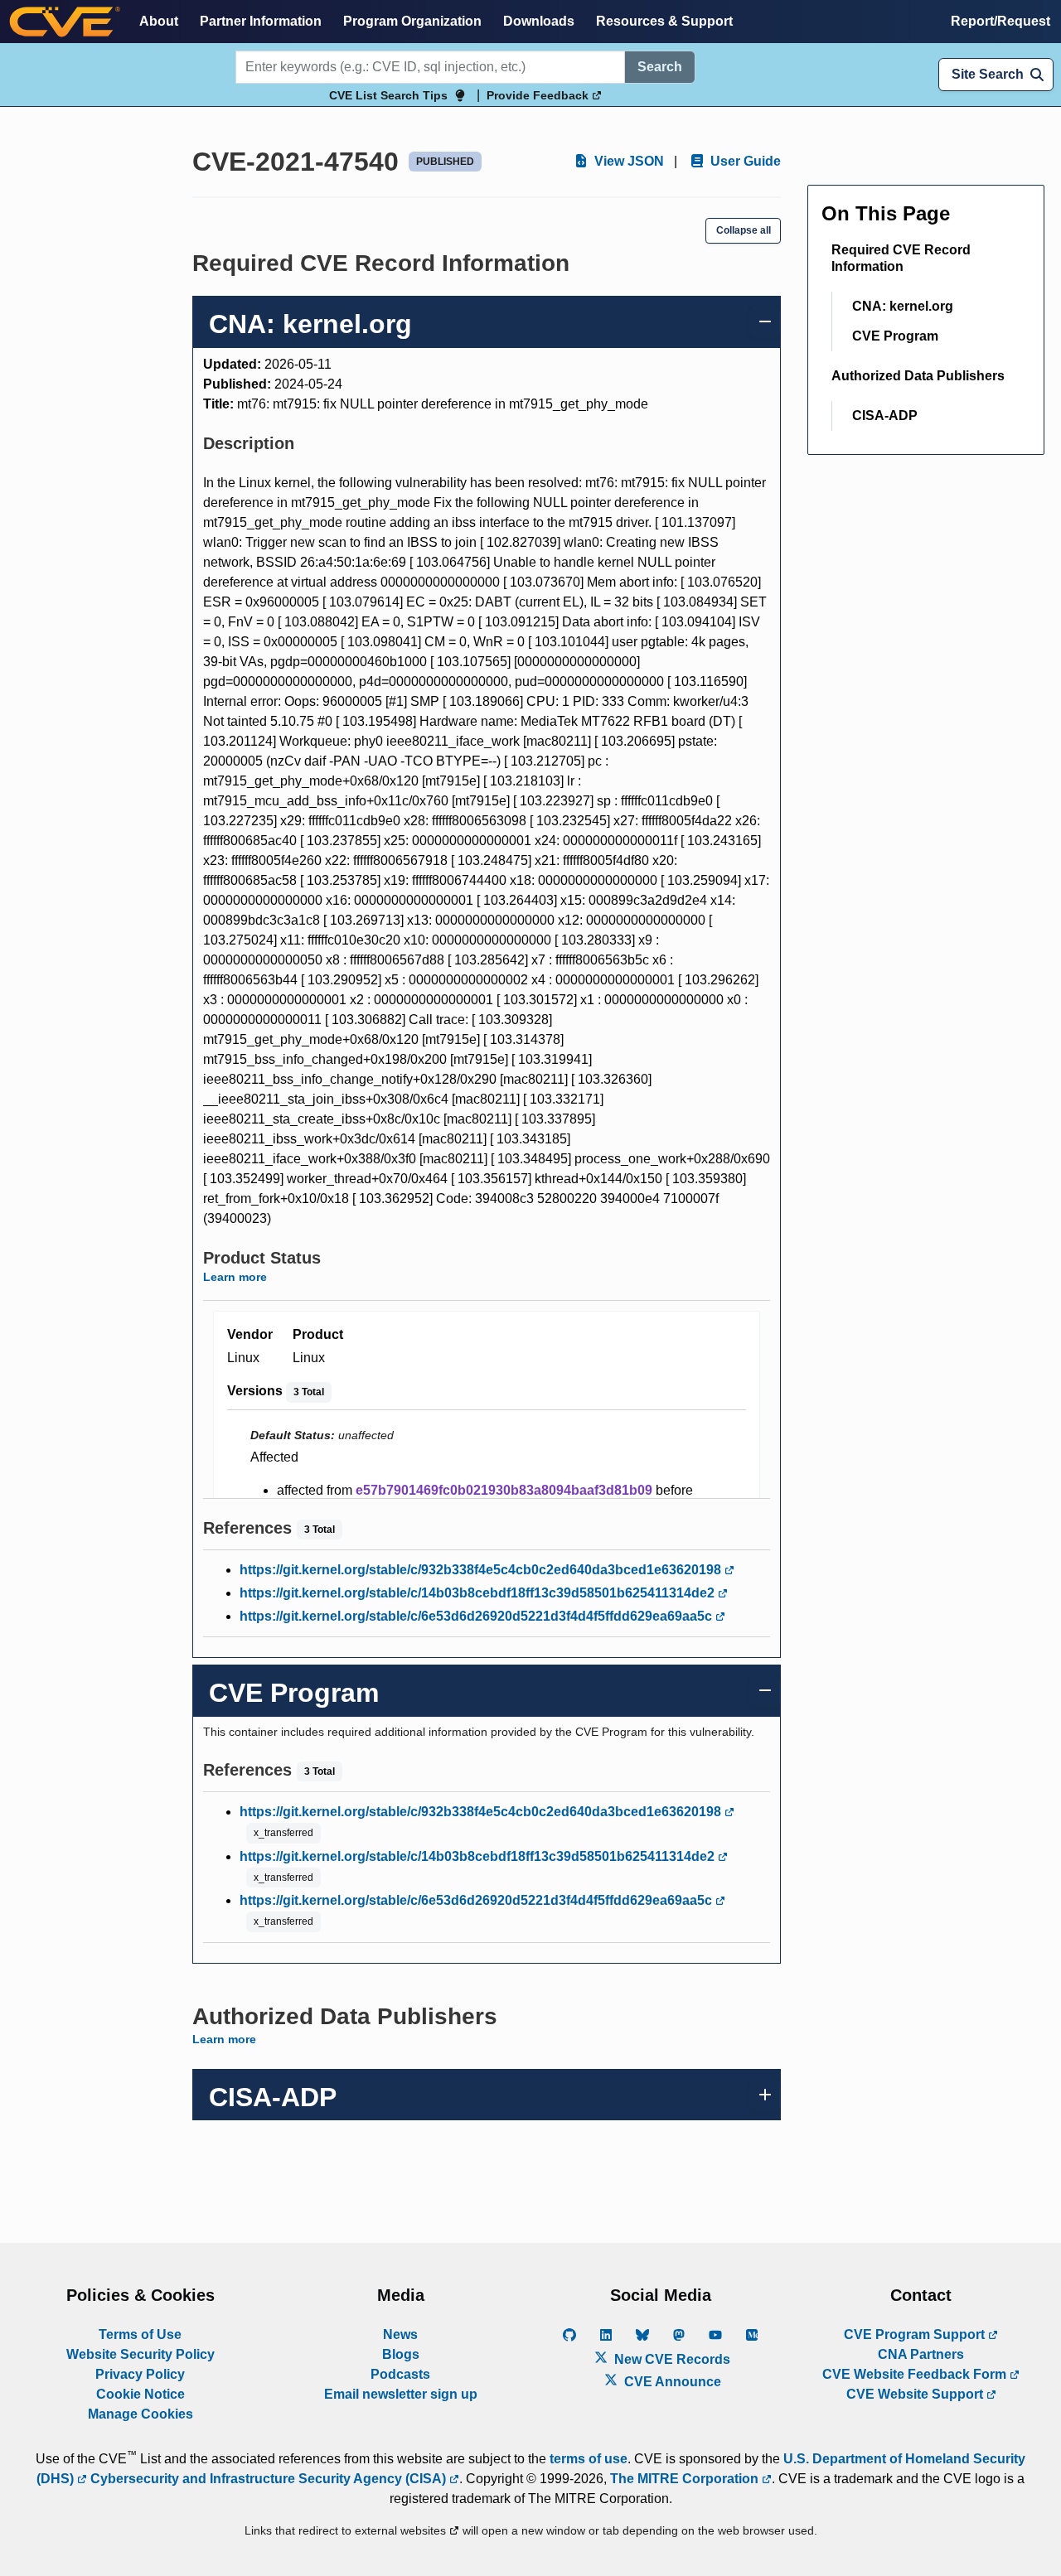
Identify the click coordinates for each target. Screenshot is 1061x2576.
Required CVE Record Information (901, 258)
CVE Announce (671, 2382)
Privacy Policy (140, 2374)
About (159, 21)
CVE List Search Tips (388, 95)
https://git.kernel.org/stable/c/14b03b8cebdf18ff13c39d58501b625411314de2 (479, 1593)
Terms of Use (140, 2334)
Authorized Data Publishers (918, 376)
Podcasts (400, 2374)
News (400, 2334)
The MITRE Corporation (686, 2479)
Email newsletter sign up (401, 2394)
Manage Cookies (140, 2414)
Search (660, 67)
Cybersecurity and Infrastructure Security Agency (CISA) (268, 2479)
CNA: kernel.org (903, 306)
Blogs (401, 2354)
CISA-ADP (885, 416)
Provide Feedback (539, 95)
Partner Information (261, 21)
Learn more (235, 1277)
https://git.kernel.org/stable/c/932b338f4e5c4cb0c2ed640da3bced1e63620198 (482, 1570)
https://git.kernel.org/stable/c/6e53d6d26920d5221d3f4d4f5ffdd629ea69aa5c (477, 1616)
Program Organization (412, 21)
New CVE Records (671, 2359)
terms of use (589, 2459)
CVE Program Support (916, 2334)
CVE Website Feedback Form (916, 2374)
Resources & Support (664, 21)
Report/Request (1000, 21)
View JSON (627, 161)
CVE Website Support (916, 2394)
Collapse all (744, 230)
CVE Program (895, 336)
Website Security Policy (140, 2354)
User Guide (744, 161)
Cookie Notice (140, 2394)
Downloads (539, 21)
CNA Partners (921, 2354)
